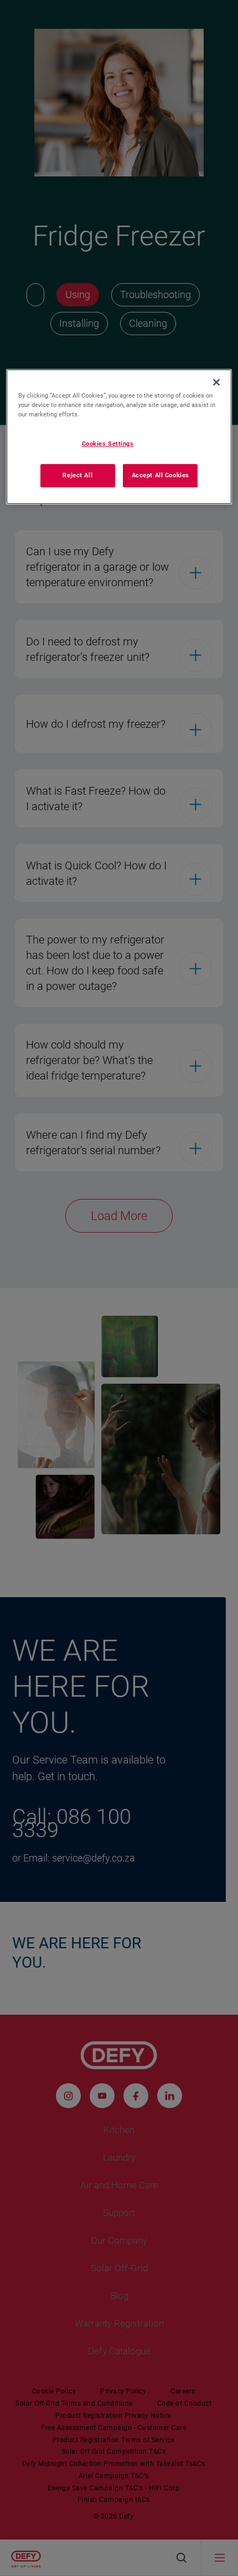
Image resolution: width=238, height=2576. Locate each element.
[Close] (216, 382)
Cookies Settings (108, 444)
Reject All (77, 475)
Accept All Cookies (161, 475)
